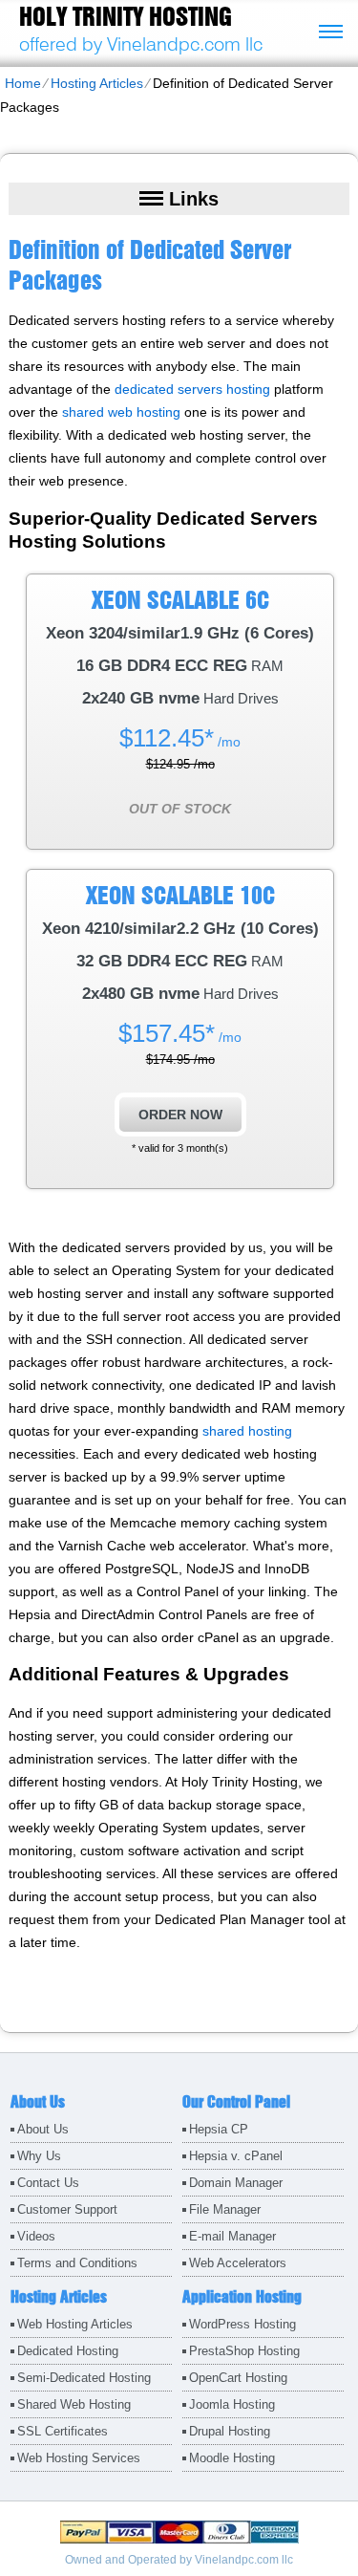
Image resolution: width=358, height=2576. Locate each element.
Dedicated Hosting (68, 2351)
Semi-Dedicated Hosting (84, 2378)
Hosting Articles (97, 83)
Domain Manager (236, 2183)
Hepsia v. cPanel (236, 2156)
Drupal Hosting (230, 2431)
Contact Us (48, 2183)
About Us (43, 2129)
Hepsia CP (219, 2129)
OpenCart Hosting (238, 2378)
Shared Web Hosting (74, 2404)
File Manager (225, 2209)
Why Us (39, 2156)
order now (180, 1115)
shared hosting (247, 1431)
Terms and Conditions (77, 2263)
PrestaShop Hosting (244, 2351)
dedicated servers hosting (192, 389)
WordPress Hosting (242, 2324)
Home (23, 83)
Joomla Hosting (232, 2404)
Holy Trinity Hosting (126, 16)
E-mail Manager (232, 2236)
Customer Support (67, 2209)
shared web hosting (121, 412)
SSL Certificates (63, 2431)
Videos (36, 2236)
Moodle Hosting (232, 2458)
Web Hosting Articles (75, 2324)
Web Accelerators (238, 2263)
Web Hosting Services (79, 2458)
